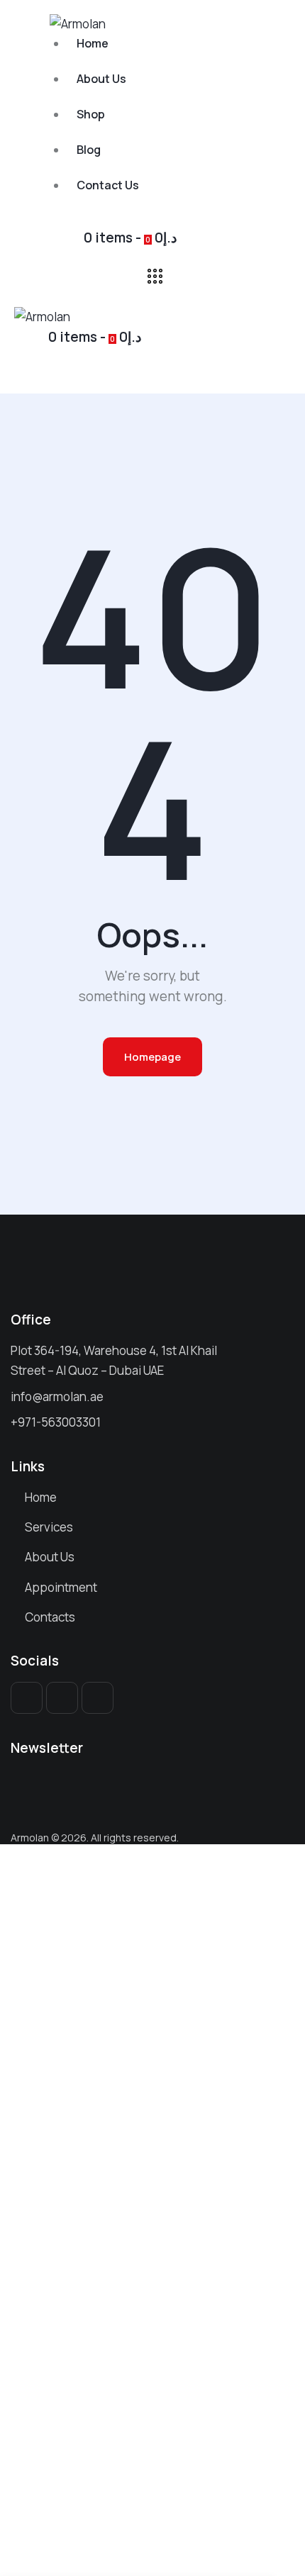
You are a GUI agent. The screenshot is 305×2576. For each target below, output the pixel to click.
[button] (22, 375)
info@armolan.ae (57, 1396)
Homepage (152, 1057)
